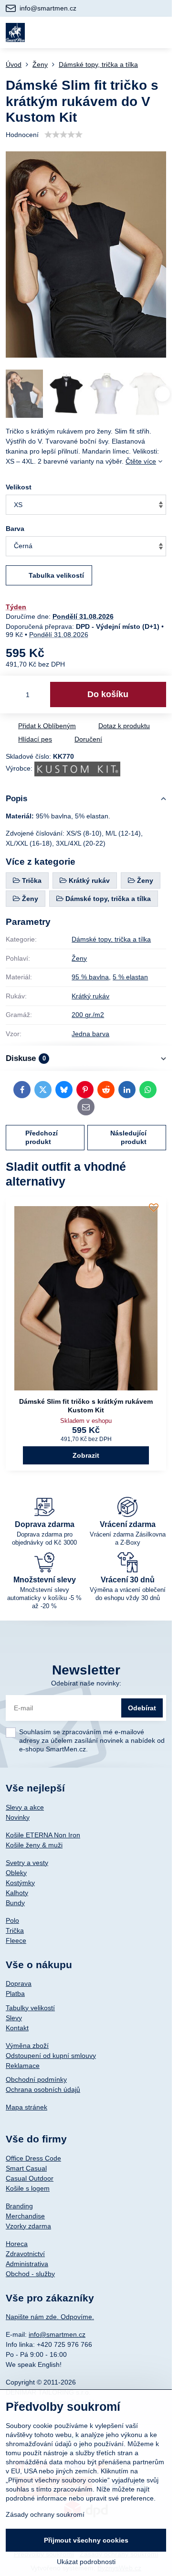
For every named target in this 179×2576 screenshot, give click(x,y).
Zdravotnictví (25, 2254)
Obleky (16, 1873)
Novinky (18, 1817)
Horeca (17, 2244)
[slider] (63, 135)
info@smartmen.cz (57, 2334)
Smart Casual (26, 2168)
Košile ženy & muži (34, 1845)
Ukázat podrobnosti (86, 2562)
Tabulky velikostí (30, 2008)
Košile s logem (28, 2188)
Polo (12, 1920)
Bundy (15, 1903)
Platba (15, 1993)
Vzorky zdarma (28, 2226)
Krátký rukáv (90, 996)
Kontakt (17, 2028)
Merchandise (25, 2216)
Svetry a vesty (27, 1863)
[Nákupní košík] (137, 32)
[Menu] (160, 32)
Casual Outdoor (30, 2178)
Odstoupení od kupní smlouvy (51, 2056)
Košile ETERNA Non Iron (43, 1835)
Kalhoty (17, 1893)
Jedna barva (90, 1034)
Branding (19, 2206)
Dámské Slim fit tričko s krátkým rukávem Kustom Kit (86, 1406)
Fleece (16, 1940)
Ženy (79, 958)
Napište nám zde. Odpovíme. (50, 2317)
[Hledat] (114, 32)
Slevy (14, 2018)
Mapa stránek (26, 2107)
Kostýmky (20, 1883)
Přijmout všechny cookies (86, 2540)
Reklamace (23, 2066)
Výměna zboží (27, 2046)
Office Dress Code (33, 2158)
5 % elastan (130, 977)
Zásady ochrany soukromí (45, 2514)
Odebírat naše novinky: (86, 1683)
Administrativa (27, 2264)
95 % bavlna (90, 977)
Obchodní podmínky (36, 2079)
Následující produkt (128, 1137)
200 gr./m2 (88, 1015)
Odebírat (142, 1708)
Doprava (19, 1983)
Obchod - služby (30, 2274)
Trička (15, 1930)
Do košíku (108, 694)
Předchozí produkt (42, 1137)
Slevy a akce (25, 1807)
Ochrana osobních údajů (43, 2089)
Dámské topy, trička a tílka (111, 939)
